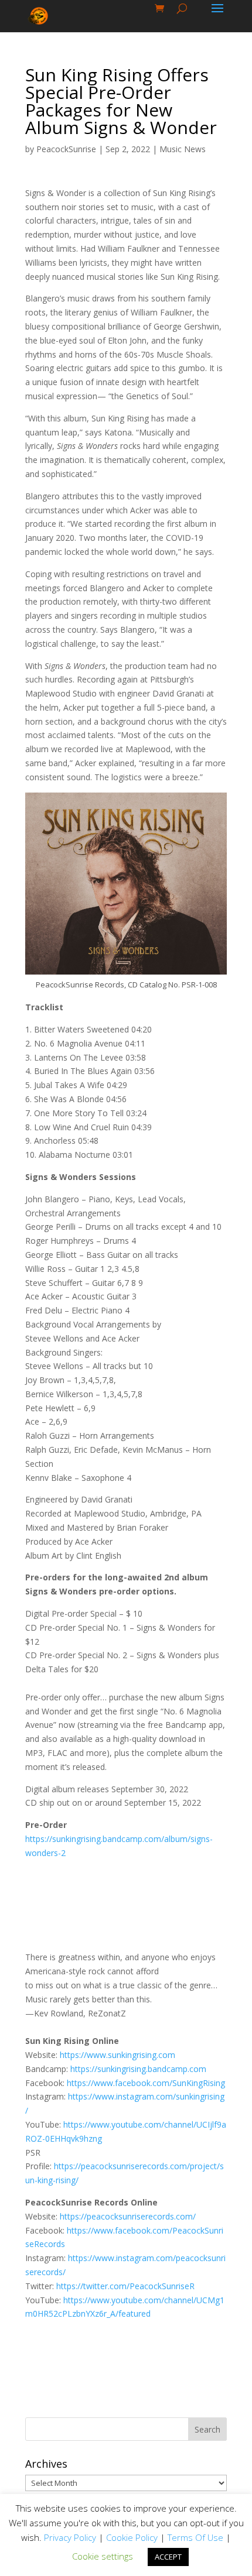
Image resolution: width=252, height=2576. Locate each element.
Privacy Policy (70, 2537)
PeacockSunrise (66, 149)
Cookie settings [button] (103, 2556)
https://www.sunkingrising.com (118, 2055)
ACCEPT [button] (168, 2557)
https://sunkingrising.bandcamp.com (138, 2069)
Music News (183, 149)
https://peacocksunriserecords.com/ (128, 2216)
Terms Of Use (195, 2537)
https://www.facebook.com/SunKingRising (146, 2083)
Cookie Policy (132, 2537)
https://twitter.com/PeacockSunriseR (125, 2286)
